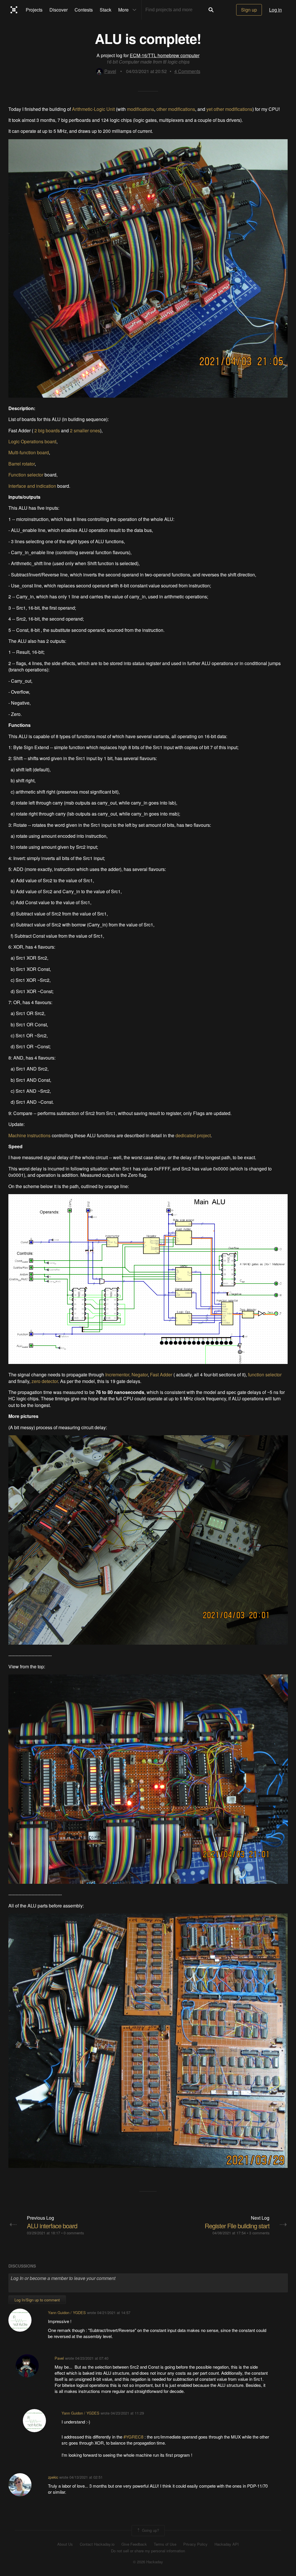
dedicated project (193, 1135)
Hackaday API (227, 2544)
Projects (34, 10)
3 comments (259, 2233)
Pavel (110, 71)
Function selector (26, 475)
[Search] (211, 10)
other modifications (176, 109)
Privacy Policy (195, 2544)
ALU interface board (52, 2226)
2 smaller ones (85, 430)
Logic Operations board (32, 441)
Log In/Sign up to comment (37, 2300)
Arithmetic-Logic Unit (93, 109)
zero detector (45, 1381)
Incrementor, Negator (126, 1374)
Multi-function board (29, 452)
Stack (106, 10)
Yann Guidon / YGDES (67, 2312)
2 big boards (47, 430)
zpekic (53, 2477)
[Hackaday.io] (14, 10)
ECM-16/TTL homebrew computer (165, 55)
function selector (265, 1374)
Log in (275, 10)
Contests (84, 10)
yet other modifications (229, 109)
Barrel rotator (22, 464)
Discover (59, 10)
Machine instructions (29, 1135)
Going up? (150, 2530)
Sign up (249, 10)
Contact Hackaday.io (97, 2544)
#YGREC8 (134, 2437)
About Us (65, 2544)
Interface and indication (32, 486)
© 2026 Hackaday (148, 2562)
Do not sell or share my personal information (148, 2551)
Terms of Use (165, 2544)
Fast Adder (161, 1374)
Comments (187, 71)
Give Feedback (134, 2544)
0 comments (74, 2233)
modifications (140, 109)
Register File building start (237, 2226)
